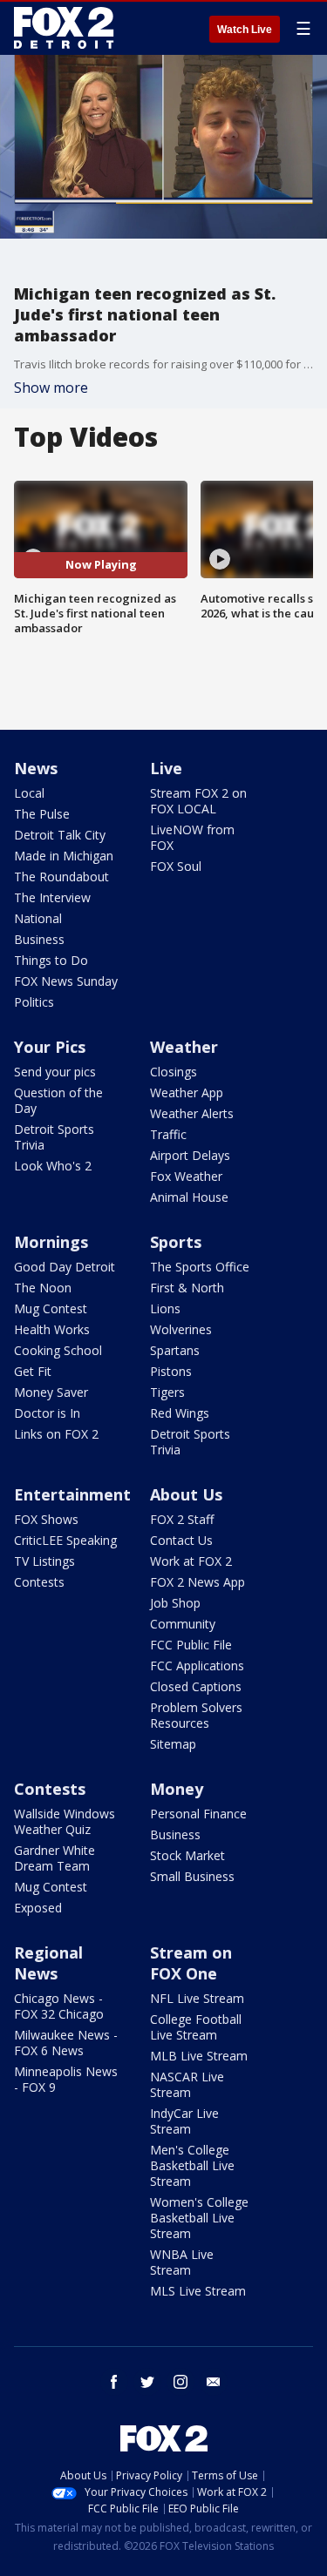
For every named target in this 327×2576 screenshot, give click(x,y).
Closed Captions (196, 1686)
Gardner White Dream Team (54, 1858)
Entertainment (72, 1494)
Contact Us (181, 1540)
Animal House (189, 1197)
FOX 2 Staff (182, 1519)
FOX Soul (176, 866)
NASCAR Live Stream (187, 2084)
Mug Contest (51, 1308)
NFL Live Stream (197, 1998)
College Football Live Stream (196, 2027)
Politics (34, 1002)
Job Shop (175, 1603)
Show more (51, 388)
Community (183, 1624)
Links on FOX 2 (56, 1434)
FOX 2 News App (198, 1582)
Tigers (167, 1392)
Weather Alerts (192, 1113)
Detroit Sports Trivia (54, 1137)
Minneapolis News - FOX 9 (66, 2079)
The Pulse (42, 814)
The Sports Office (200, 1267)
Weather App (187, 1092)
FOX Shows (46, 1519)
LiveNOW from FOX (192, 837)
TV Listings (44, 1561)
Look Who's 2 (53, 1166)
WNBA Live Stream (182, 2262)
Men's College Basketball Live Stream (192, 2165)
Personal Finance (198, 1814)
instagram (181, 2382)
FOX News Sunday (66, 981)
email (214, 2382)
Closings (174, 1072)
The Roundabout (61, 877)
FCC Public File (191, 1645)
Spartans (175, 1350)
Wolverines (181, 1329)
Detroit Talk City (60, 835)
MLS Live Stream (198, 2291)
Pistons (171, 1371)
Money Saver (51, 1392)
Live (166, 768)
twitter (147, 2382)
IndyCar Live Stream (184, 2121)
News (36, 768)
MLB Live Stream (199, 2056)
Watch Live (245, 30)
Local (29, 793)
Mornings (51, 1242)
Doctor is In (47, 1413)
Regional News (48, 1963)
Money (177, 1789)
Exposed (38, 1908)
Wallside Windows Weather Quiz (65, 1821)
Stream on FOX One (191, 1963)
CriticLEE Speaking (65, 1540)
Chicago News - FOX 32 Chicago (59, 2006)
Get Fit (33, 1371)
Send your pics (55, 1072)
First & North (187, 1288)
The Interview (52, 897)
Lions (165, 1308)
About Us (186, 1494)
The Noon (43, 1288)
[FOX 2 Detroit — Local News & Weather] (65, 28)
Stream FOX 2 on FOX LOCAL (198, 801)
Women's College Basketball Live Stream (199, 2218)
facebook (114, 2382)
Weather (184, 1047)
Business (39, 939)
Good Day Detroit (65, 1267)
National (38, 918)
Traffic (168, 1134)
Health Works (52, 1329)
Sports (176, 1242)
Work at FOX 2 (191, 1561)
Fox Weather (186, 1176)
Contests (39, 1582)
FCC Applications (197, 1666)
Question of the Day (58, 1100)
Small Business (192, 1876)
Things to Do (51, 960)
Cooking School (58, 1350)
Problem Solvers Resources (196, 1715)
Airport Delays (190, 1155)
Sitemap (173, 1744)
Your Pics (50, 1047)
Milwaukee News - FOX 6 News (66, 2043)
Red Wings (180, 1413)
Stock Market (187, 1855)
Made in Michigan (64, 856)
